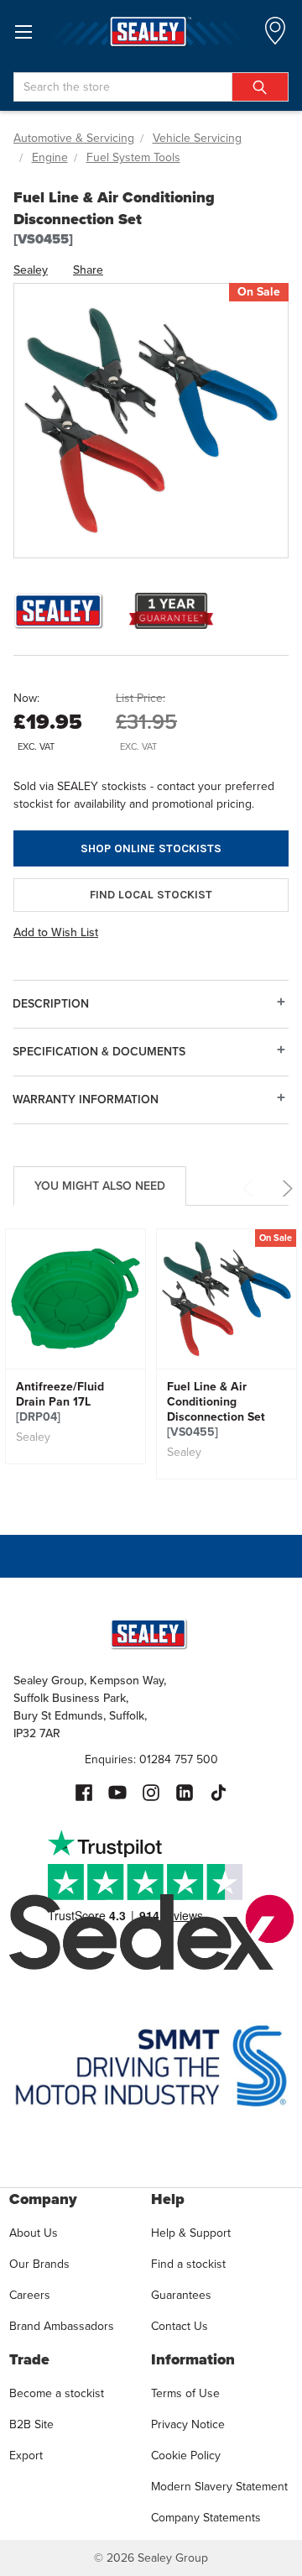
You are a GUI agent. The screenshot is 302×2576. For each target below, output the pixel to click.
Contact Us (180, 2326)
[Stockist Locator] (275, 36)
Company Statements (206, 2518)
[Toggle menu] (23, 31)
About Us (34, 2233)
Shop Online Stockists (151, 848)
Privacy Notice (188, 2424)
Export (26, 2456)
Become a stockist (57, 2393)
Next (285, 1189)
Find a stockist (188, 2264)
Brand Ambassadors (62, 2326)
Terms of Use (185, 2393)
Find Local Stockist (151, 895)
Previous (250, 1189)
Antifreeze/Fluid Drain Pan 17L (60, 1402)
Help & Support (191, 2233)
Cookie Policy (186, 2456)
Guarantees (181, 2295)
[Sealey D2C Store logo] (151, 31)
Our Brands (39, 2264)
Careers (30, 2295)
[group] (75, 1346)
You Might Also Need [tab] (100, 1186)
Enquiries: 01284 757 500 (151, 1759)
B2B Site (31, 2424)
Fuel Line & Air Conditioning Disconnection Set (216, 1410)
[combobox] (151, 87)
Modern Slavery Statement (219, 2487)
